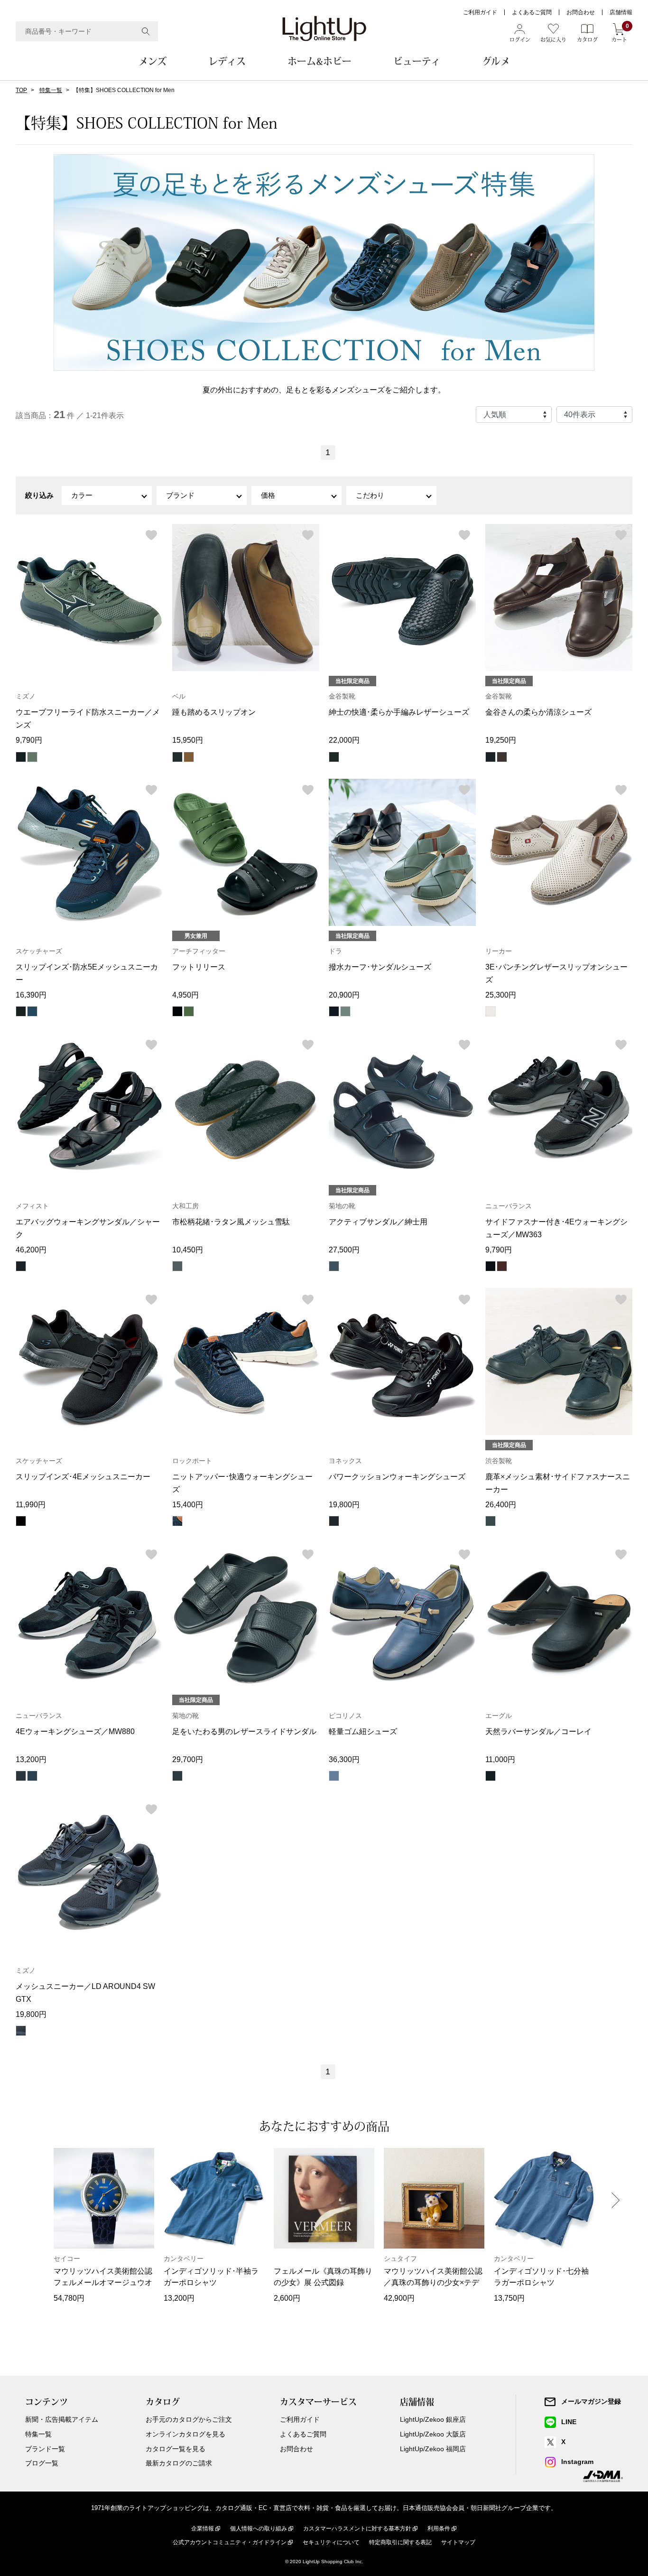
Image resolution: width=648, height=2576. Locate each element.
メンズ (153, 61)
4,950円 (185, 995)
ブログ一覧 (42, 2463)
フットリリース (199, 967)
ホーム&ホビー (319, 61)
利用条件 (439, 2529)
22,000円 (344, 740)
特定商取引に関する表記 (400, 2542)
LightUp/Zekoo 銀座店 (433, 2419)
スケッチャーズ (39, 951)
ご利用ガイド (480, 12)
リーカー (499, 951)
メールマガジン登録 (591, 2401)
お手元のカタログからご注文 (189, 2419)
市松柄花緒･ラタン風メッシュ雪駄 (231, 1222)
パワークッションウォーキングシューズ (397, 1477)
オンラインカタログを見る (185, 2434)
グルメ (496, 61)
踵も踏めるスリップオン (214, 712)
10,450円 (188, 1250)
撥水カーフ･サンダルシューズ (380, 967)
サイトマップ (458, 2542)
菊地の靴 (342, 1206)
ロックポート (192, 1461)
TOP (21, 90)
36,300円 (344, 1759)
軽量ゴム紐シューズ (363, 1731)
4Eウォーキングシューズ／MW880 (75, 1731)
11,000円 (500, 1759)
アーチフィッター (199, 951)
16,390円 (31, 995)
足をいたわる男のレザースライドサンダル (244, 1731)
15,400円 (188, 1505)
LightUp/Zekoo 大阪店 (433, 2434)
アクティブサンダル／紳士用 (378, 1222)
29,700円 (188, 1759)
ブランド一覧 (45, 2449)
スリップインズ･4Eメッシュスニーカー (83, 1477)
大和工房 (185, 1206)
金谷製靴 (342, 696)
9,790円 (29, 740)
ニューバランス (509, 1206)
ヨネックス (345, 1461)
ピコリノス (345, 1716)
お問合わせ (581, 12)
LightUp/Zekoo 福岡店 (433, 2449)
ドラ (335, 951)
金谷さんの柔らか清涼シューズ (538, 712)
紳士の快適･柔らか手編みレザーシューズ (399, 712)
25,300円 (501, 995)
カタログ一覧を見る (176, 2449)
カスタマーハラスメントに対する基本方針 (357, 2529)
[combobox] (87, 31)
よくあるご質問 (532, 12)
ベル (179, 696)
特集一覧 (51, 90)
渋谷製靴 (499, 1461)
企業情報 (203, 2529)
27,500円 (344, 1250)
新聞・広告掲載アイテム (62, 2419)
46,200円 (31, 1250)
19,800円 (344, 1505)
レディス (227, 61)
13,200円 (31, 1759)
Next (616, 2200)
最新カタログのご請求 (179, 2463)
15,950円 (188, 740)
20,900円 (344, 995)
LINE (569, 2422)
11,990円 (31, 1505)
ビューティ (417, 61)
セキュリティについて (331, 2542)
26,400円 (501, 1505)
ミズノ (26, 696)
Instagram (577, 2462)
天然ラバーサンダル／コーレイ (538, 1731)
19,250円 (501, 740)
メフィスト (32, 1206)
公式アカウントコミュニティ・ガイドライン (230, 2542)
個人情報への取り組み (259, 2529)
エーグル (499, 1716)
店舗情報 (621, 12)
